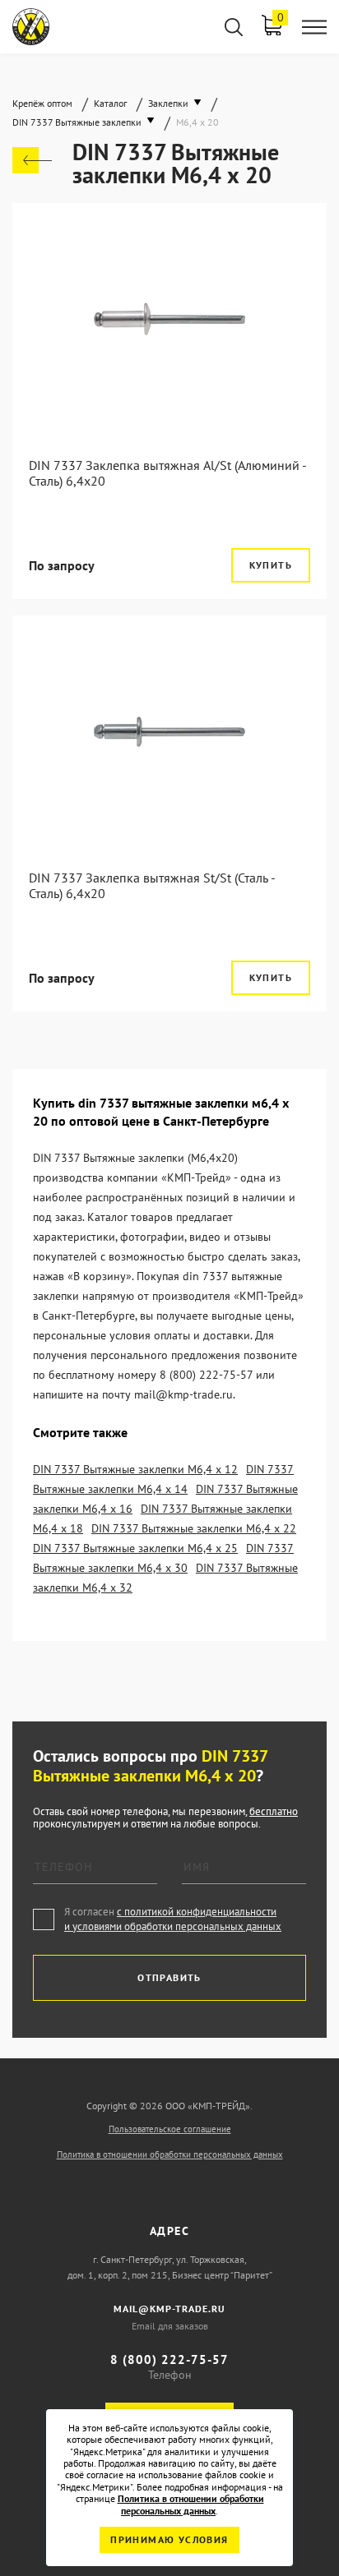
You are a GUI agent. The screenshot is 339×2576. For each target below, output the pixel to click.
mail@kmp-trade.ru (169, 2309)
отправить (169, 1977)
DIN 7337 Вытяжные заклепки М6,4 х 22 (194, 1528)
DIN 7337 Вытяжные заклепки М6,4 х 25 (135, 1548)
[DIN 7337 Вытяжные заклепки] (32, 160)
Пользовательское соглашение (170, 2129)
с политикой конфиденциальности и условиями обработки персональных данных (173, 1919)
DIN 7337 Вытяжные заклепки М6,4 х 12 (135, 1469)
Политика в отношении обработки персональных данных (170, 2154)
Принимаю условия (169, 2539)
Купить (271, 565)
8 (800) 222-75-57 (169, 2359)
